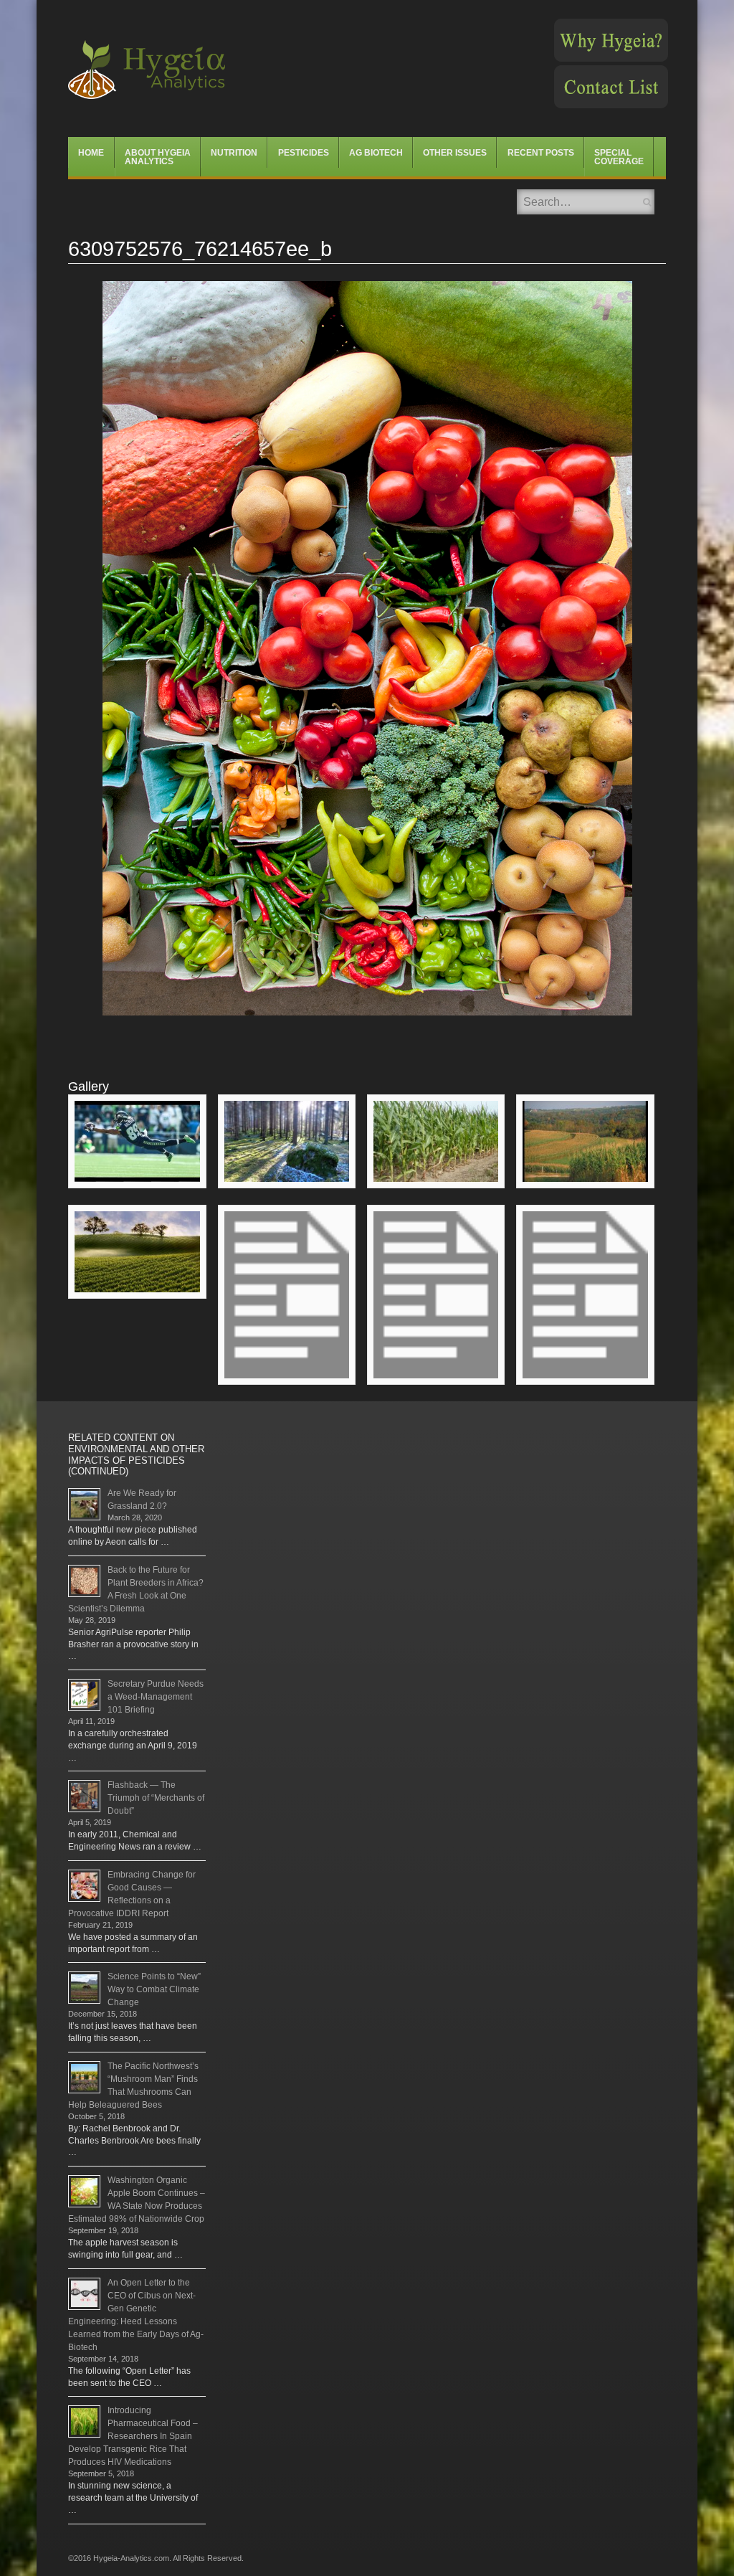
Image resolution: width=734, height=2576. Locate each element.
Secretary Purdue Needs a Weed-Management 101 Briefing (156, 1697)
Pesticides (304, 153)
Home (91, 153)
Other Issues (455, 153)
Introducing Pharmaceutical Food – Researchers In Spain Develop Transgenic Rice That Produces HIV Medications (133, 2436)
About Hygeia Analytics (158, 157)
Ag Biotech (376, 153)
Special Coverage (619, 157)
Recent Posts (541, 153)
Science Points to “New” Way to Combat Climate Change (154, 1989)
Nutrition (234, 153)
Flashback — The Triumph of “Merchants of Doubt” (156, 1798)
